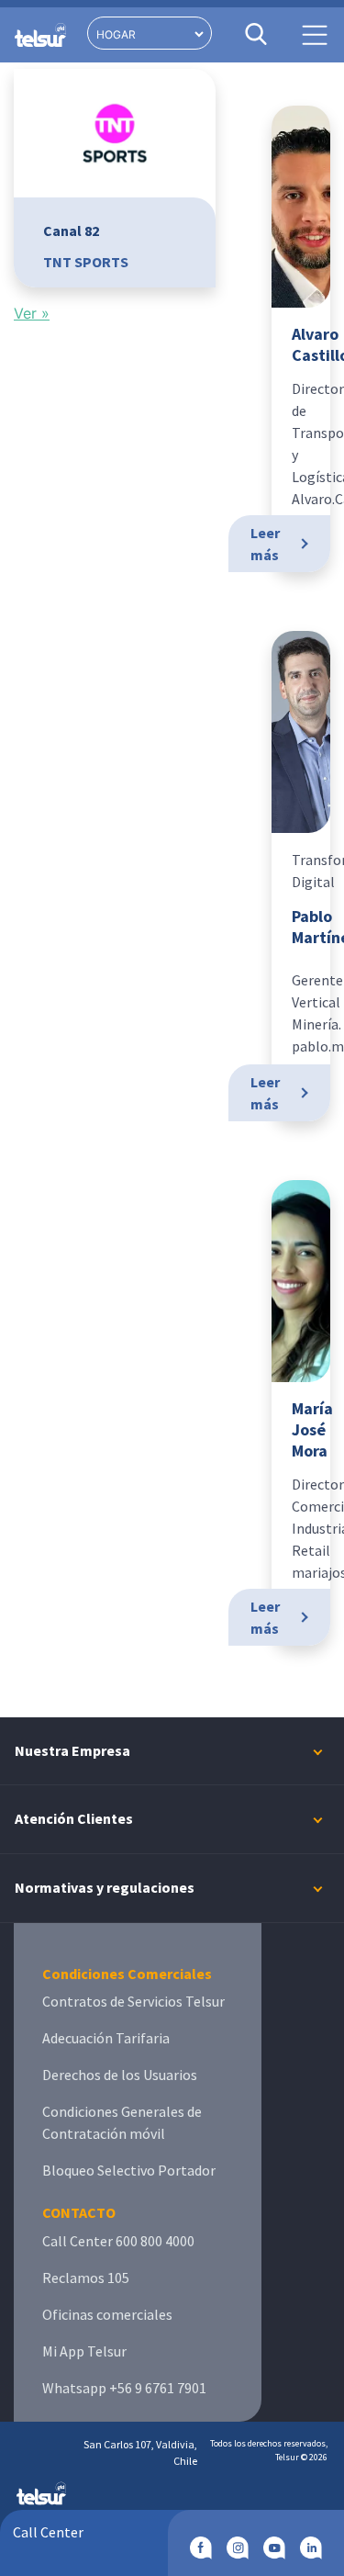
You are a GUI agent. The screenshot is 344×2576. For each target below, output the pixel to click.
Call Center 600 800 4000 (118, 2241)
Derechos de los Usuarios (120, 2075)
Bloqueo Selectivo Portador (129, 2170)
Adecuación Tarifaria (106, 2038)
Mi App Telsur (84, 2351)
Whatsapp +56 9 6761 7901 (124, 2388)
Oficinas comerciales (107, 2314)
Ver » (32, 313)
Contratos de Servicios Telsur (133, 2001)
